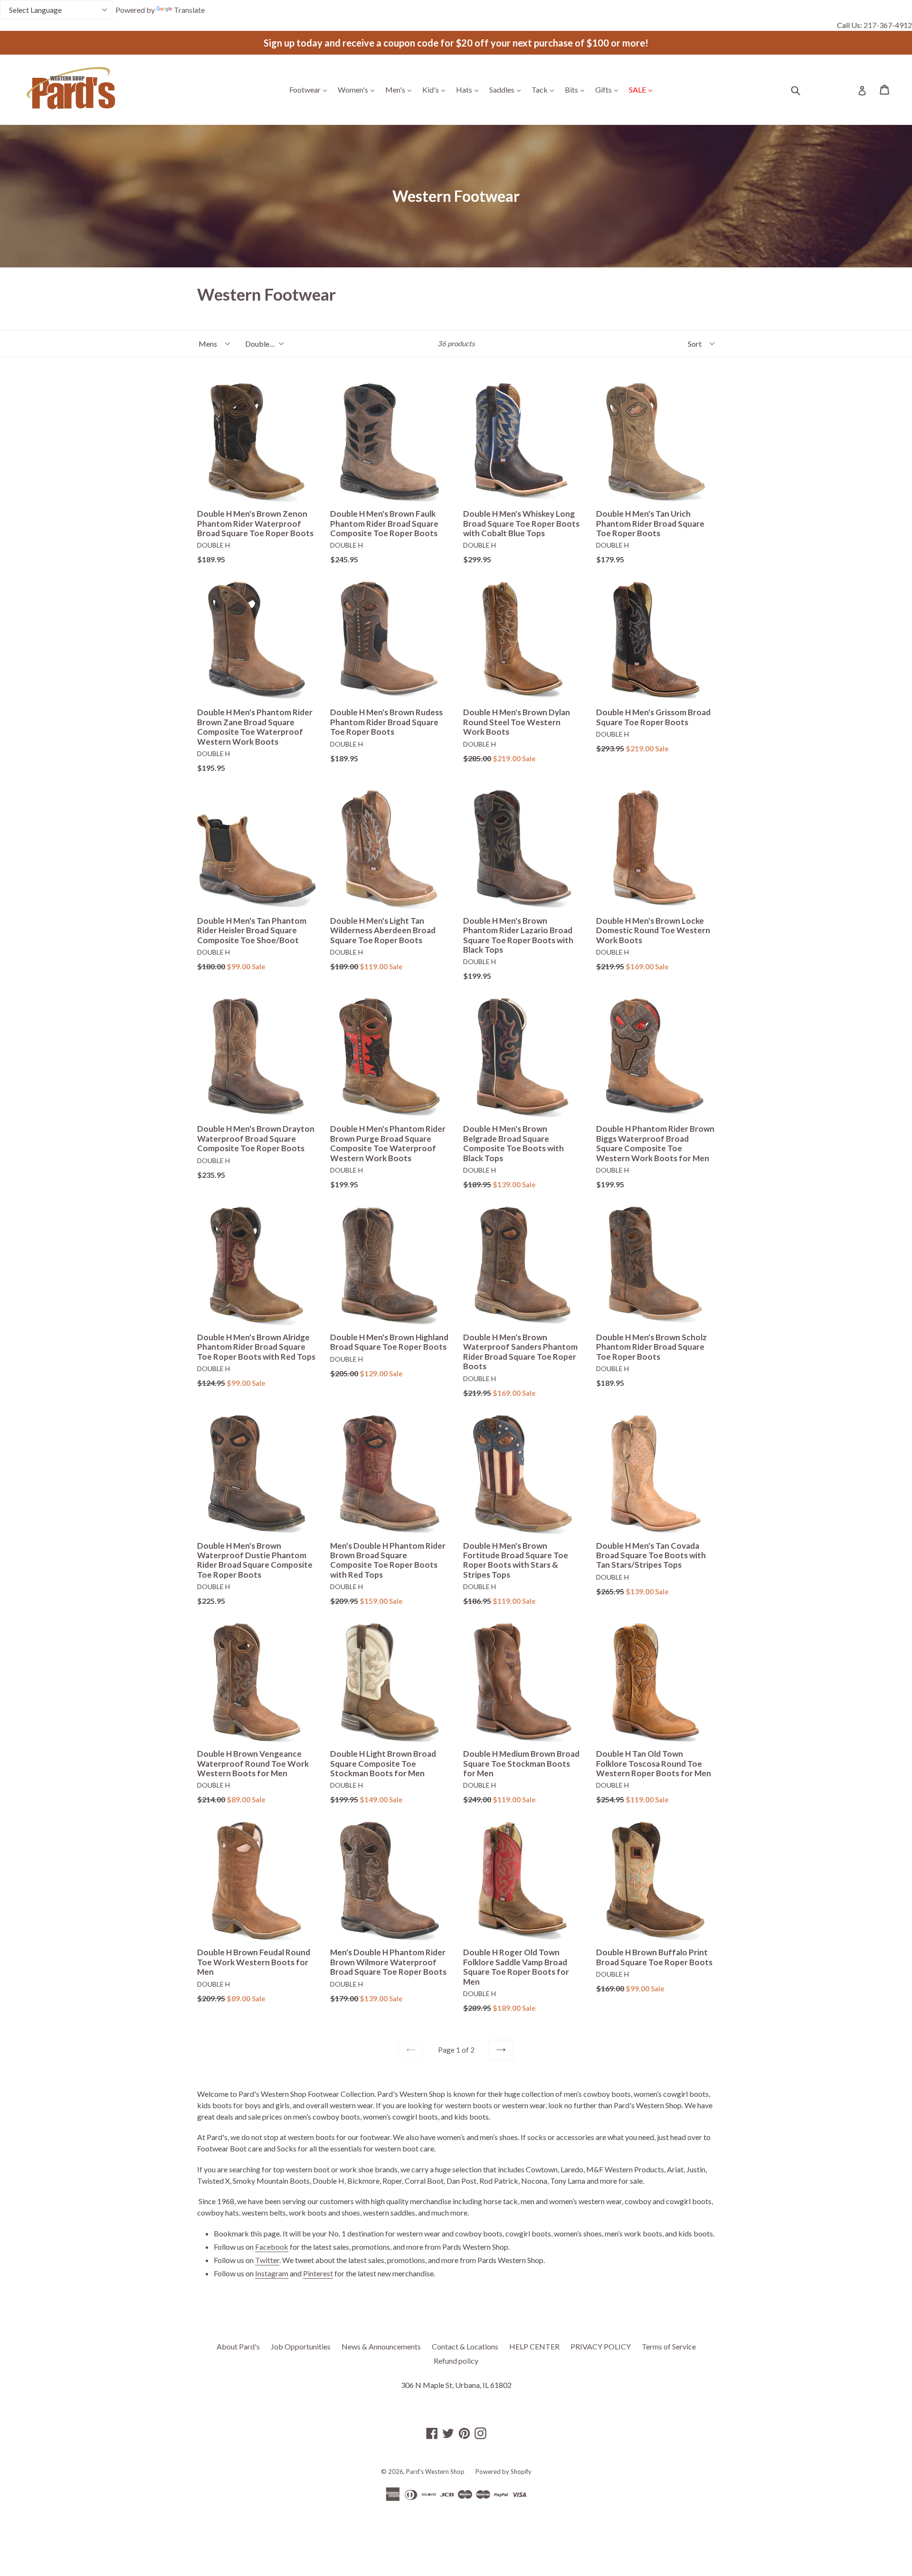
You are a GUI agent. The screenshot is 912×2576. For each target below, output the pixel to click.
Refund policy (456, 2361)
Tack (545, 89)
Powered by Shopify (503, 2472)
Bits (577, 89)
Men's (401, 89)
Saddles (507, 89)
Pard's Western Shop (435, 2472)
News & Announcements (381, 2346)
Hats (470, 89)
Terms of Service (669, 2346)
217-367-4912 (888, 25)
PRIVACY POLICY (601, 2346)
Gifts (609, 89)
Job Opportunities (301, 2346)
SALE (643, 89)
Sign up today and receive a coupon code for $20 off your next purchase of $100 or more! (456, 43)
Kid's (436, 89)
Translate (189, 10)
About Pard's (238, 2346)
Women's (358, 89)
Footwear (310, 89)
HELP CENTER (534, 2346)
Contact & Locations (465, 2346)
